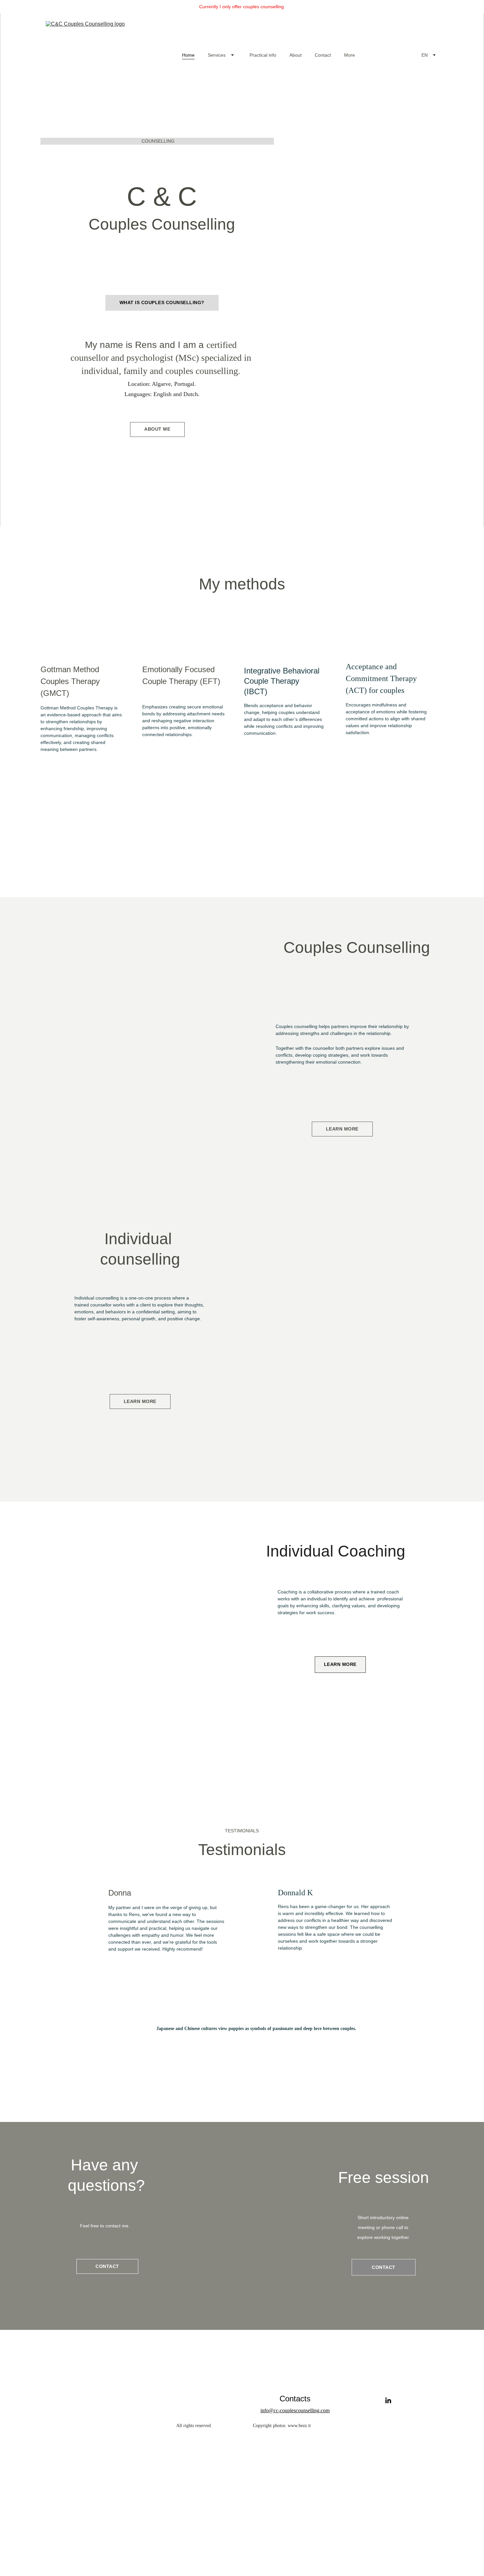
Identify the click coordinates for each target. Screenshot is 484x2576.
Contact (323, 55)
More (350, 55)
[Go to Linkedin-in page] (388, 2401)
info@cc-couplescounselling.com (295, 2410)
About (296, 55)
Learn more (342, 1129)
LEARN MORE (340, 1664)
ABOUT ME (157, 429)
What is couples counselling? (162, 302)
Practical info (263, 55)
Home (188, 55)
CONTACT (384, 2267)
